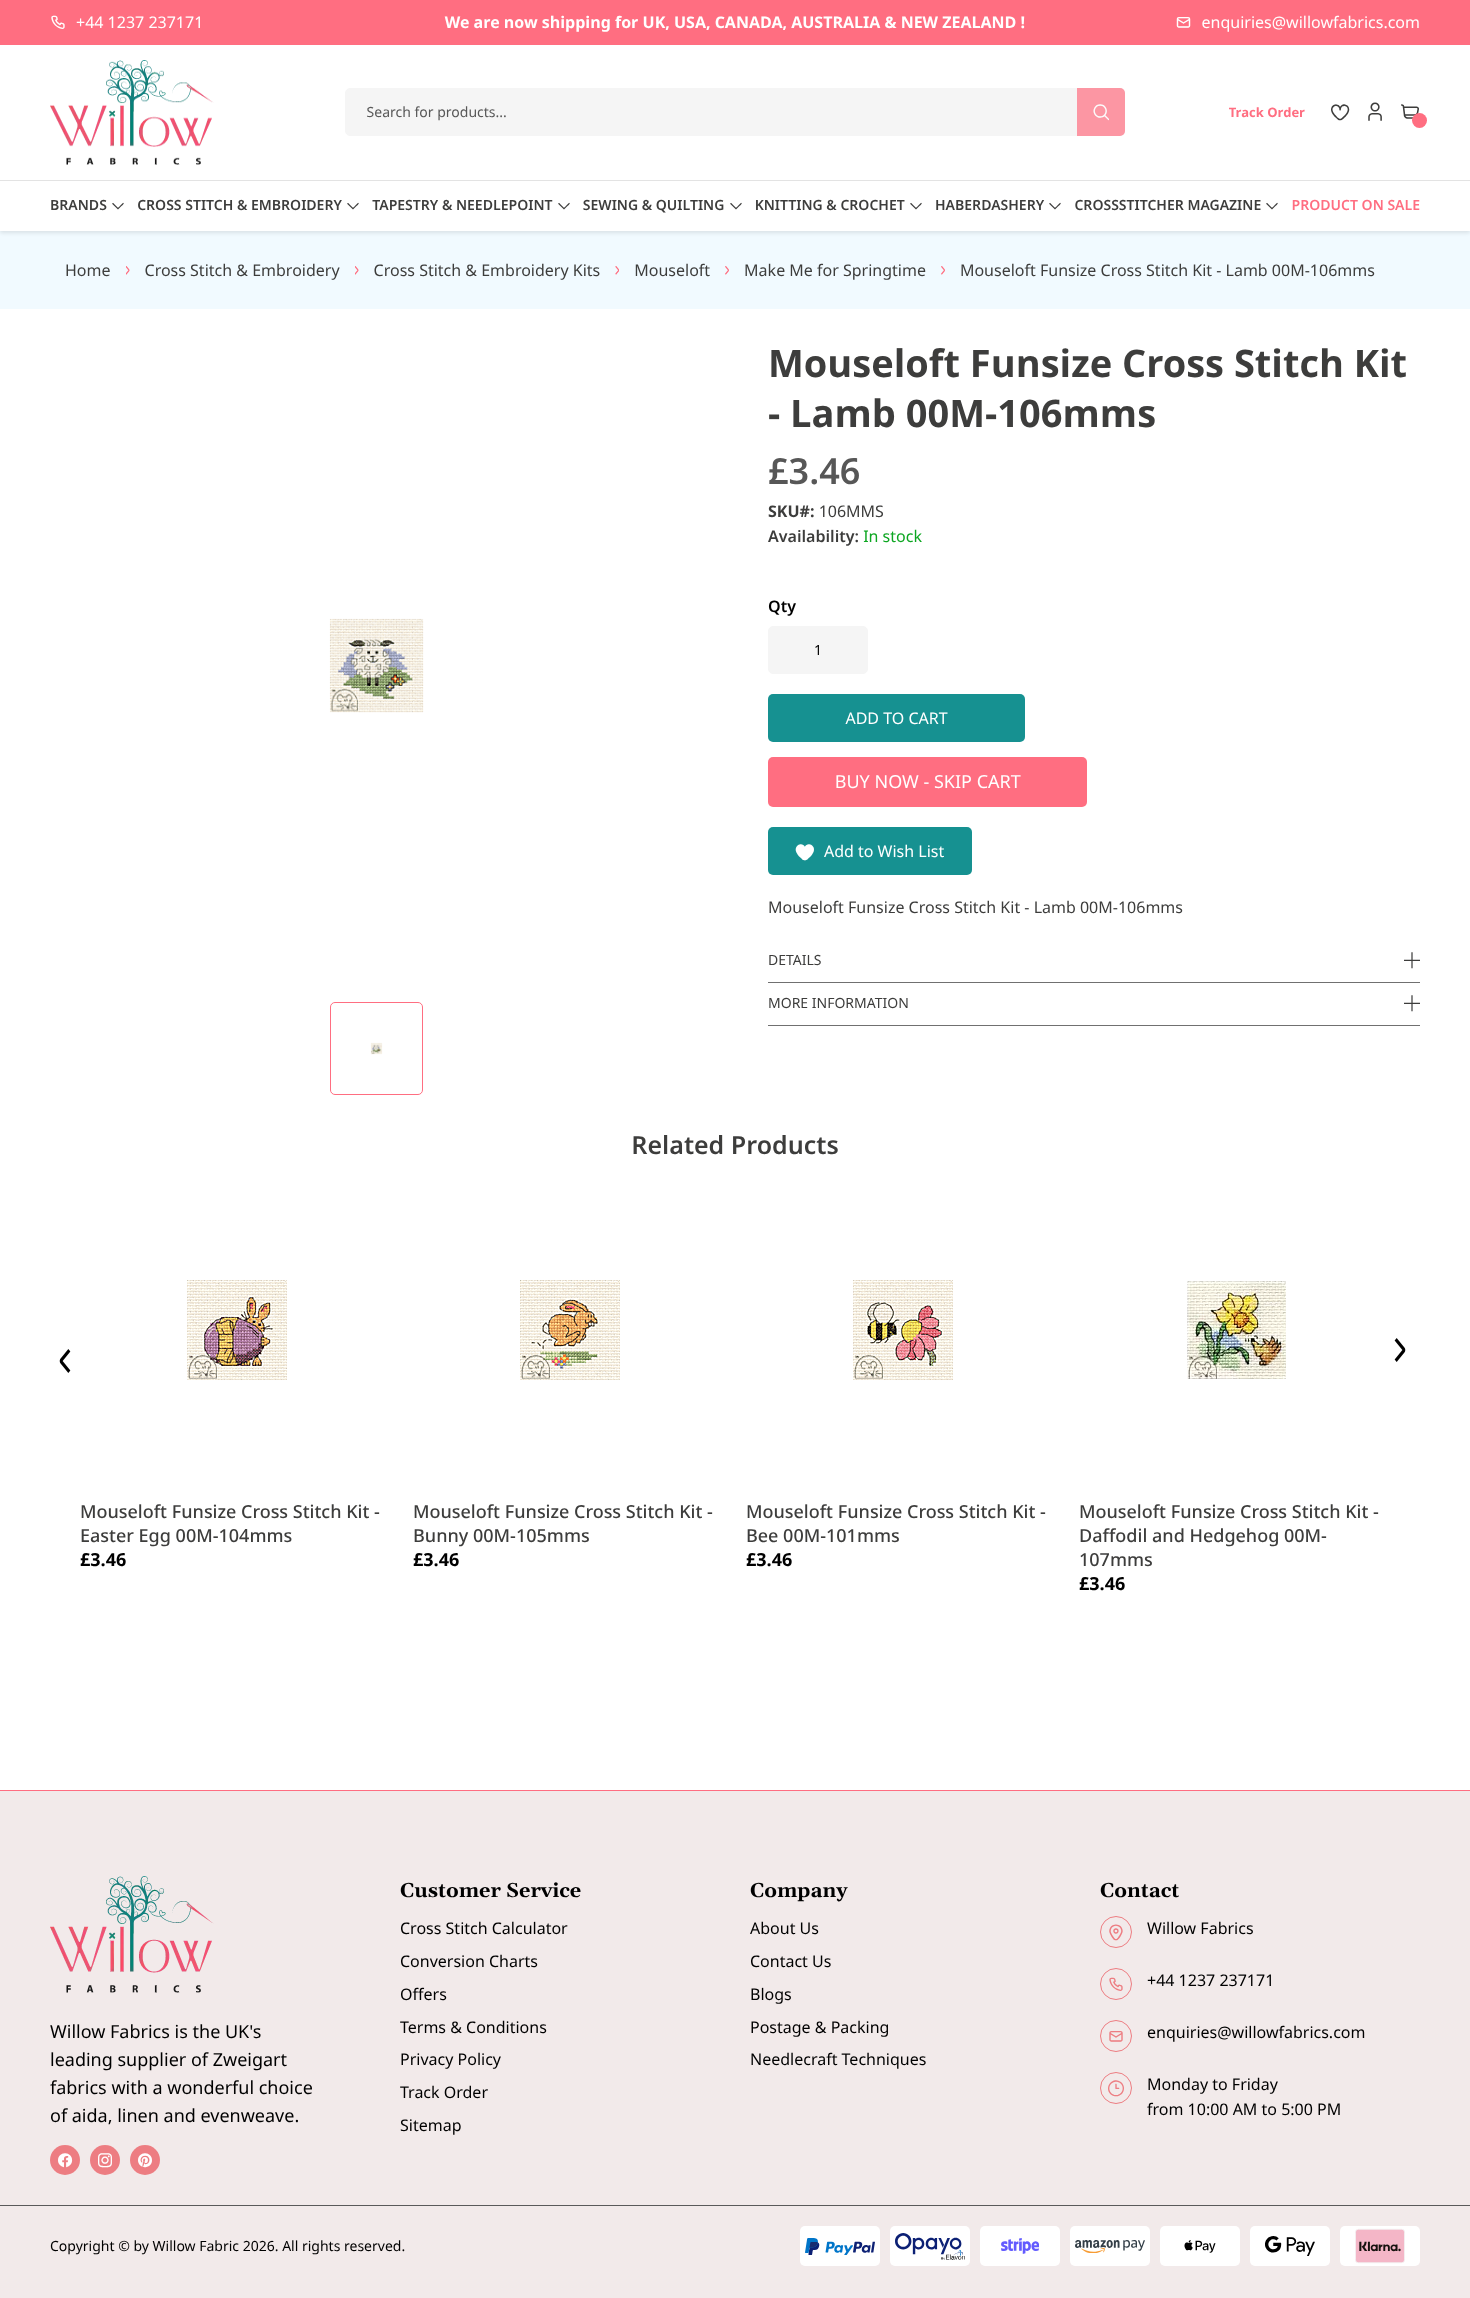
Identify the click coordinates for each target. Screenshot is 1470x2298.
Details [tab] (795, 960)
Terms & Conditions (473, 2027)
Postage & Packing (819, 2027)
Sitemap (431, 2125)
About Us (784, 1928)
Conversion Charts (469, 1961)
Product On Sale (1356, 205)
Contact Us (790, 1961)
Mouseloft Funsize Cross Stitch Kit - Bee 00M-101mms (896, 1524)
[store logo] (132, 112)
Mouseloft (672, 270)
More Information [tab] (838, 1003)
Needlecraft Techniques (838, 2059)
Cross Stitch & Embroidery (242, 270)
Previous (67, 1355)
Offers (423, 1994)
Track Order (444, 2092)
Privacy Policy (450, 2059)
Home (88, 270)
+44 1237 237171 (139, 22)
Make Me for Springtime (835, 270)
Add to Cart (139, 1608)
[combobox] (735, 112)
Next (1402, 1355)
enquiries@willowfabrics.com (1311, 22)
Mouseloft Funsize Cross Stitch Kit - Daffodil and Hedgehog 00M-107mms (1229, 1536)
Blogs (771, 1994)
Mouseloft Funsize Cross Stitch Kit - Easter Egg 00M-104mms (230, 1524)
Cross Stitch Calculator (484, 1928)
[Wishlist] (1340, 112)
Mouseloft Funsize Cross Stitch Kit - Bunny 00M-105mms (563, 1524)
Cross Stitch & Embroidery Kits (487, 270)
